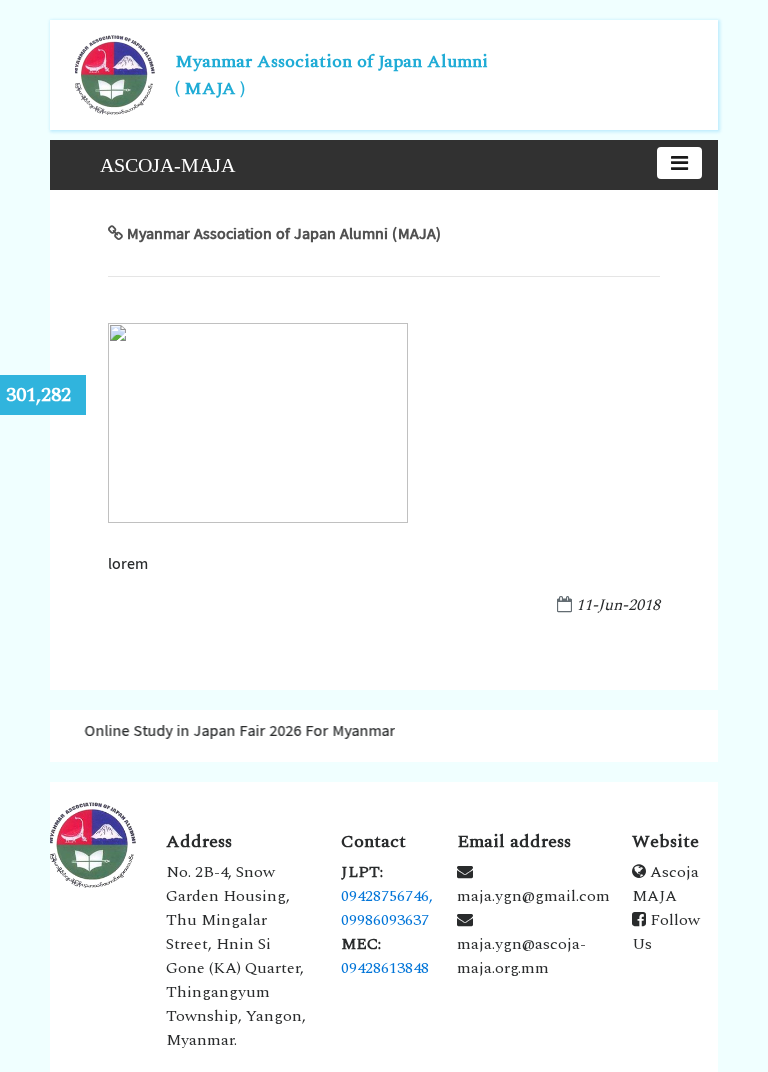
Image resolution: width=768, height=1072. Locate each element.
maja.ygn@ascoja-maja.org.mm (521, 956)
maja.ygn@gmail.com (533, 896)
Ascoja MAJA (665, 884)
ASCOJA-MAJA (167, 165)
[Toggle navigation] (679, 163)
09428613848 (385, 968)
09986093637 (385, 920)
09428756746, (387, 896)
